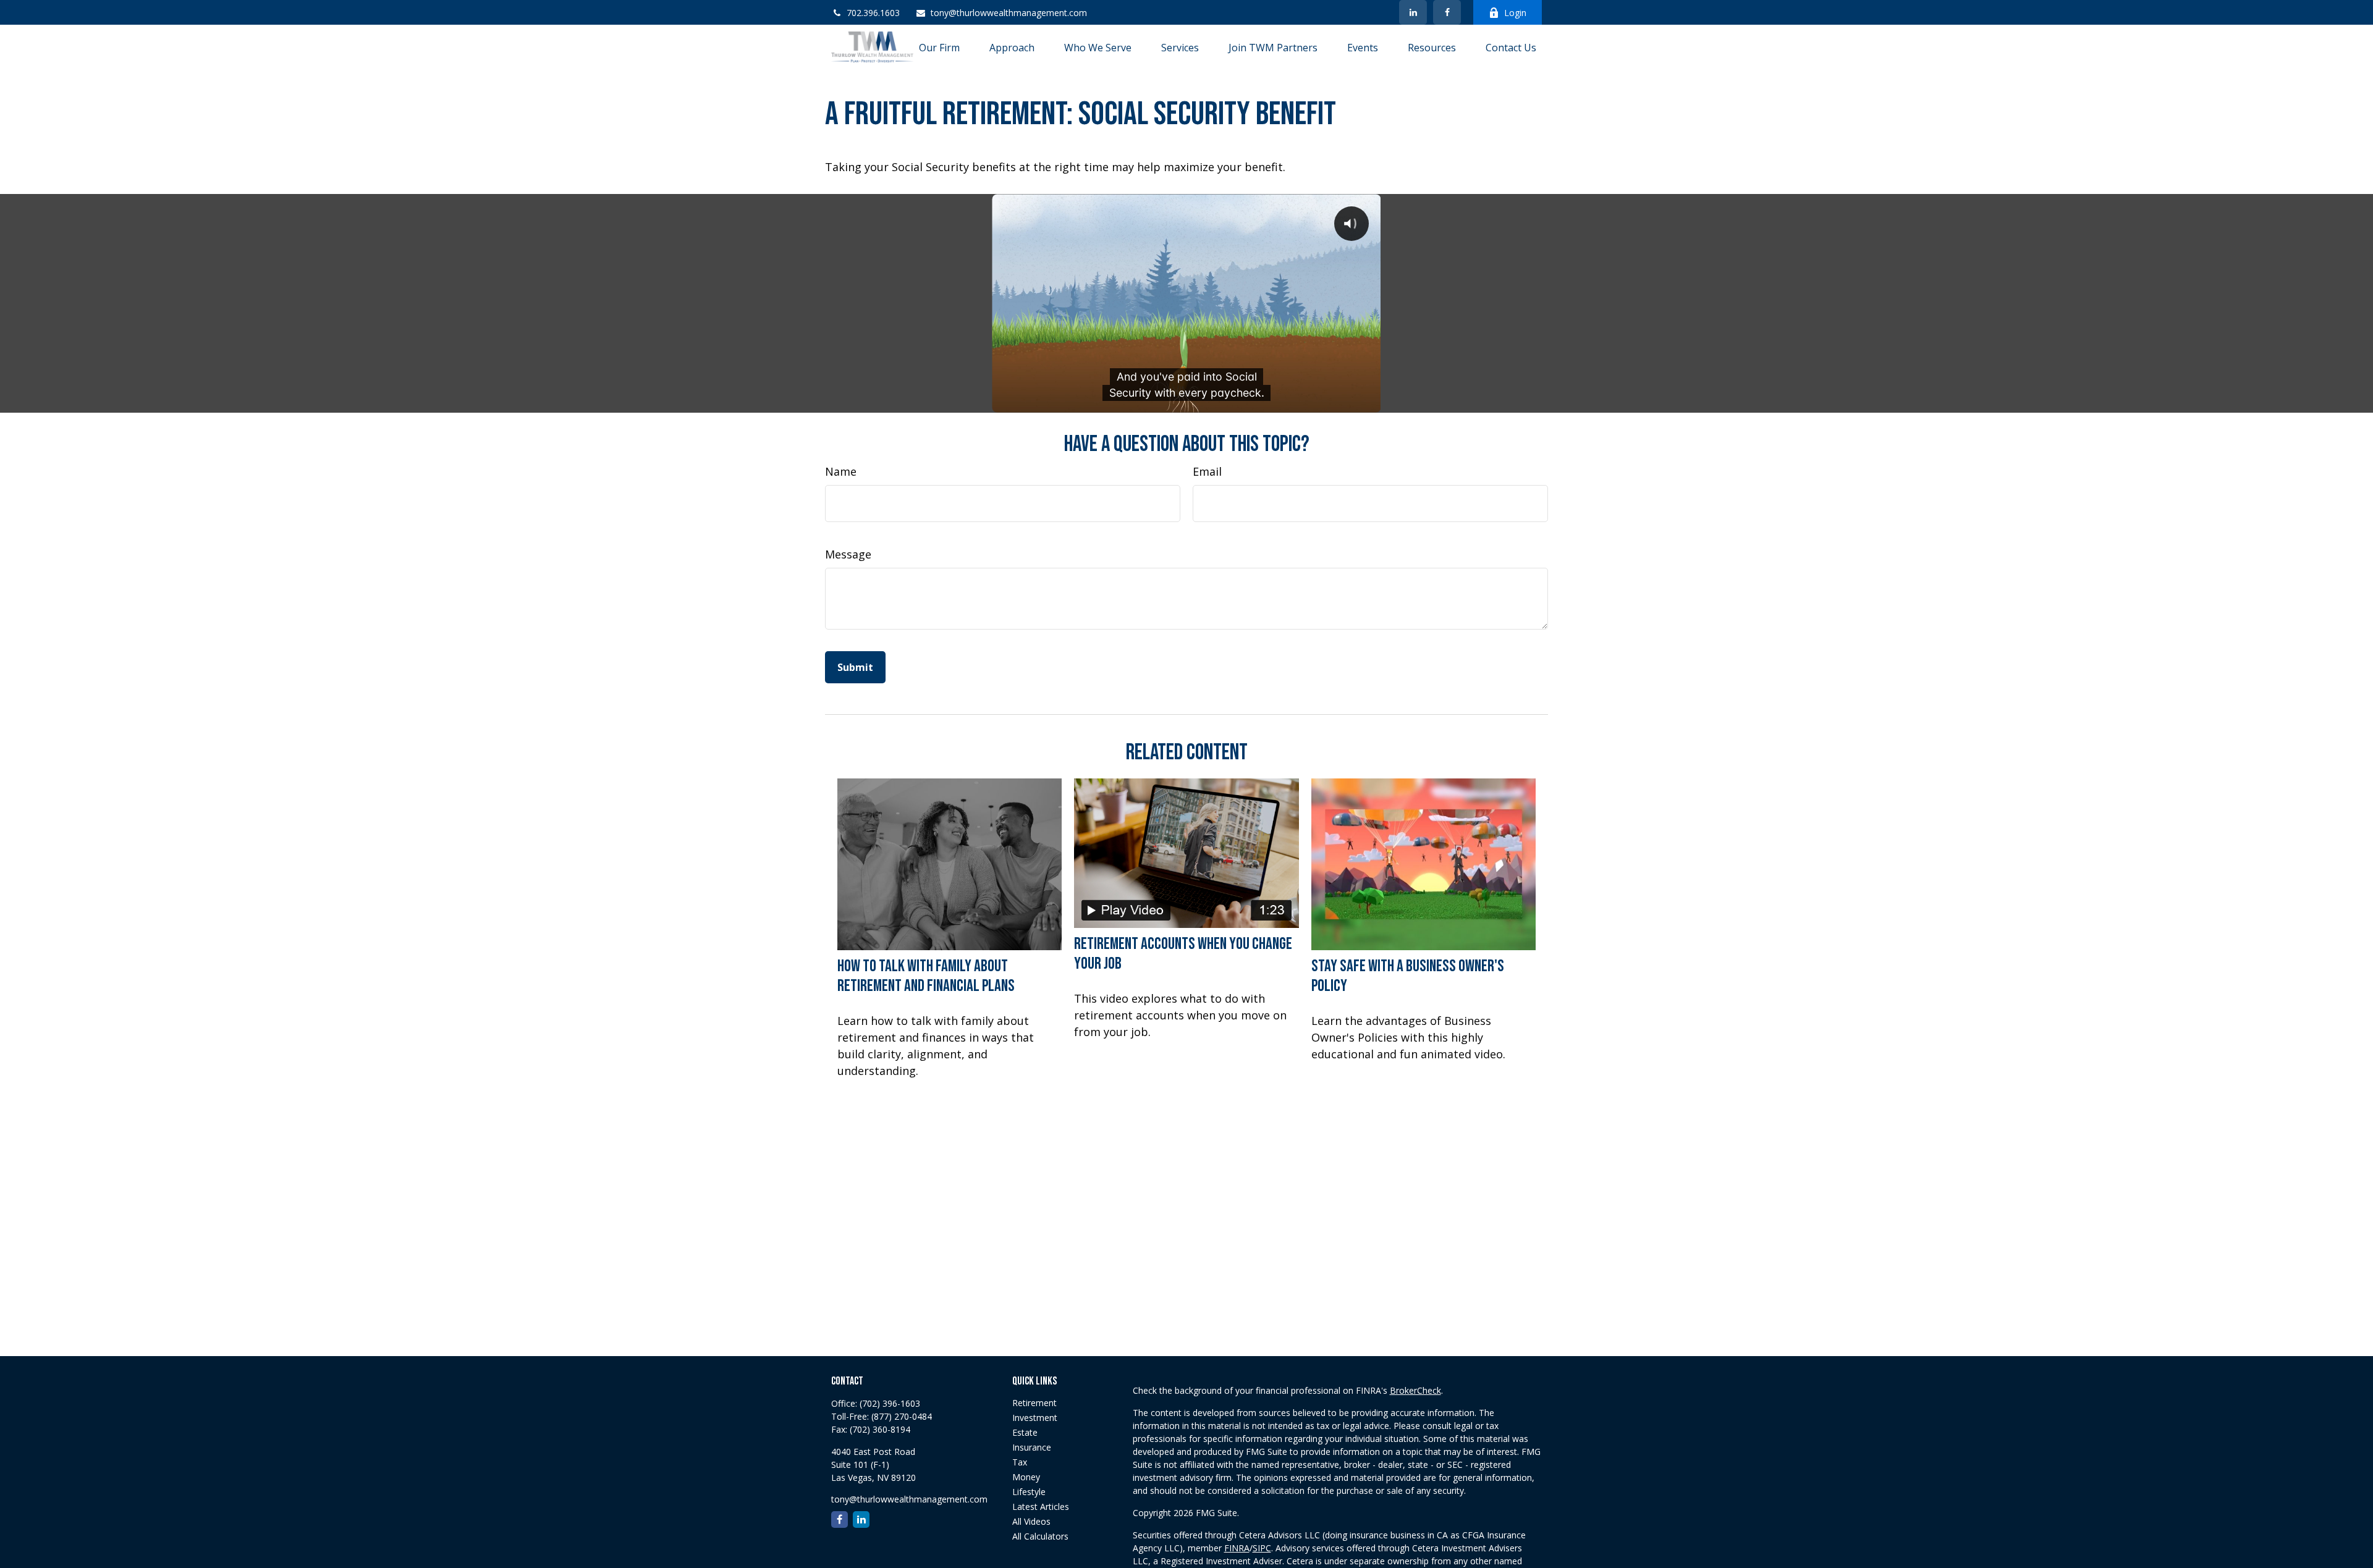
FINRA (1237, 1548)
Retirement (1034, 1403)
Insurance (1032, 1447)
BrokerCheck (1415, 1390)
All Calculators (1040, 1536)
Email (1207, 471)
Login (1515, 13)
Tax (1020, 1462)
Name (841, 471)
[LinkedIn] (1413, 12)
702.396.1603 (873, 13)
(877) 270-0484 (902, 1416)
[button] (939, 47)
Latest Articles (1041, 1507)
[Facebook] (1447, 12)
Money (1026, 1477)
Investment (1035, 1418)
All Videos (1031, 1521)
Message (848, 554)
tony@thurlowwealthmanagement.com (1009, 13)
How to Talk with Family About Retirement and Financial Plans (926, 976)
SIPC (1262, 1548)
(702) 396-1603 (890, 1403)
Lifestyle (1029, 1492)
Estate (1025, 1432)
